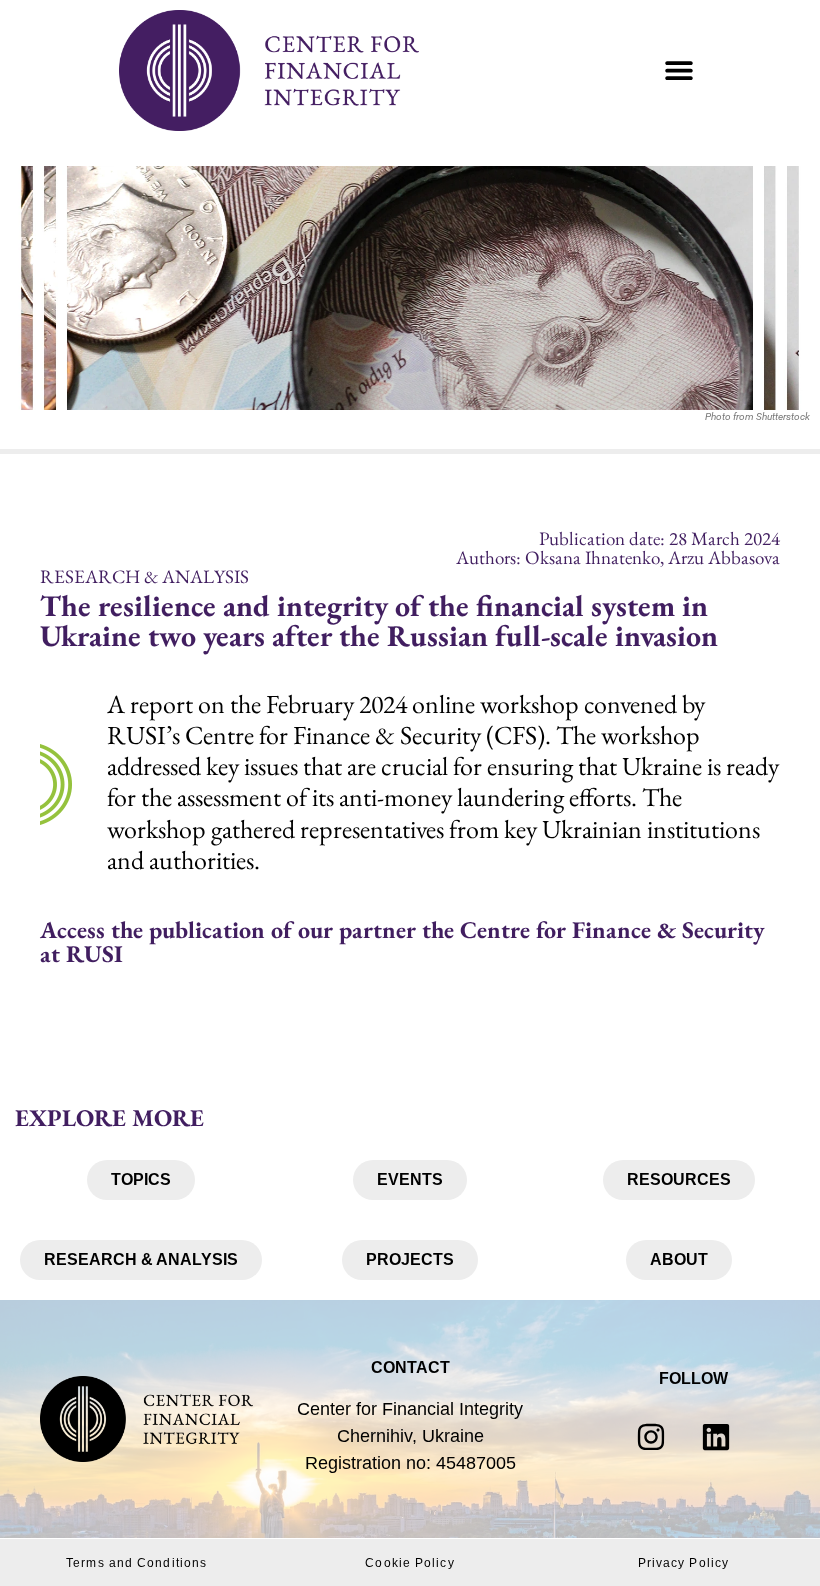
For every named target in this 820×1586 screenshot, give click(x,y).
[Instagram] (651, 1437)
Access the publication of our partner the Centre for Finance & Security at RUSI (402, 941)
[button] (678, 70)
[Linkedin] (716, 1437)
